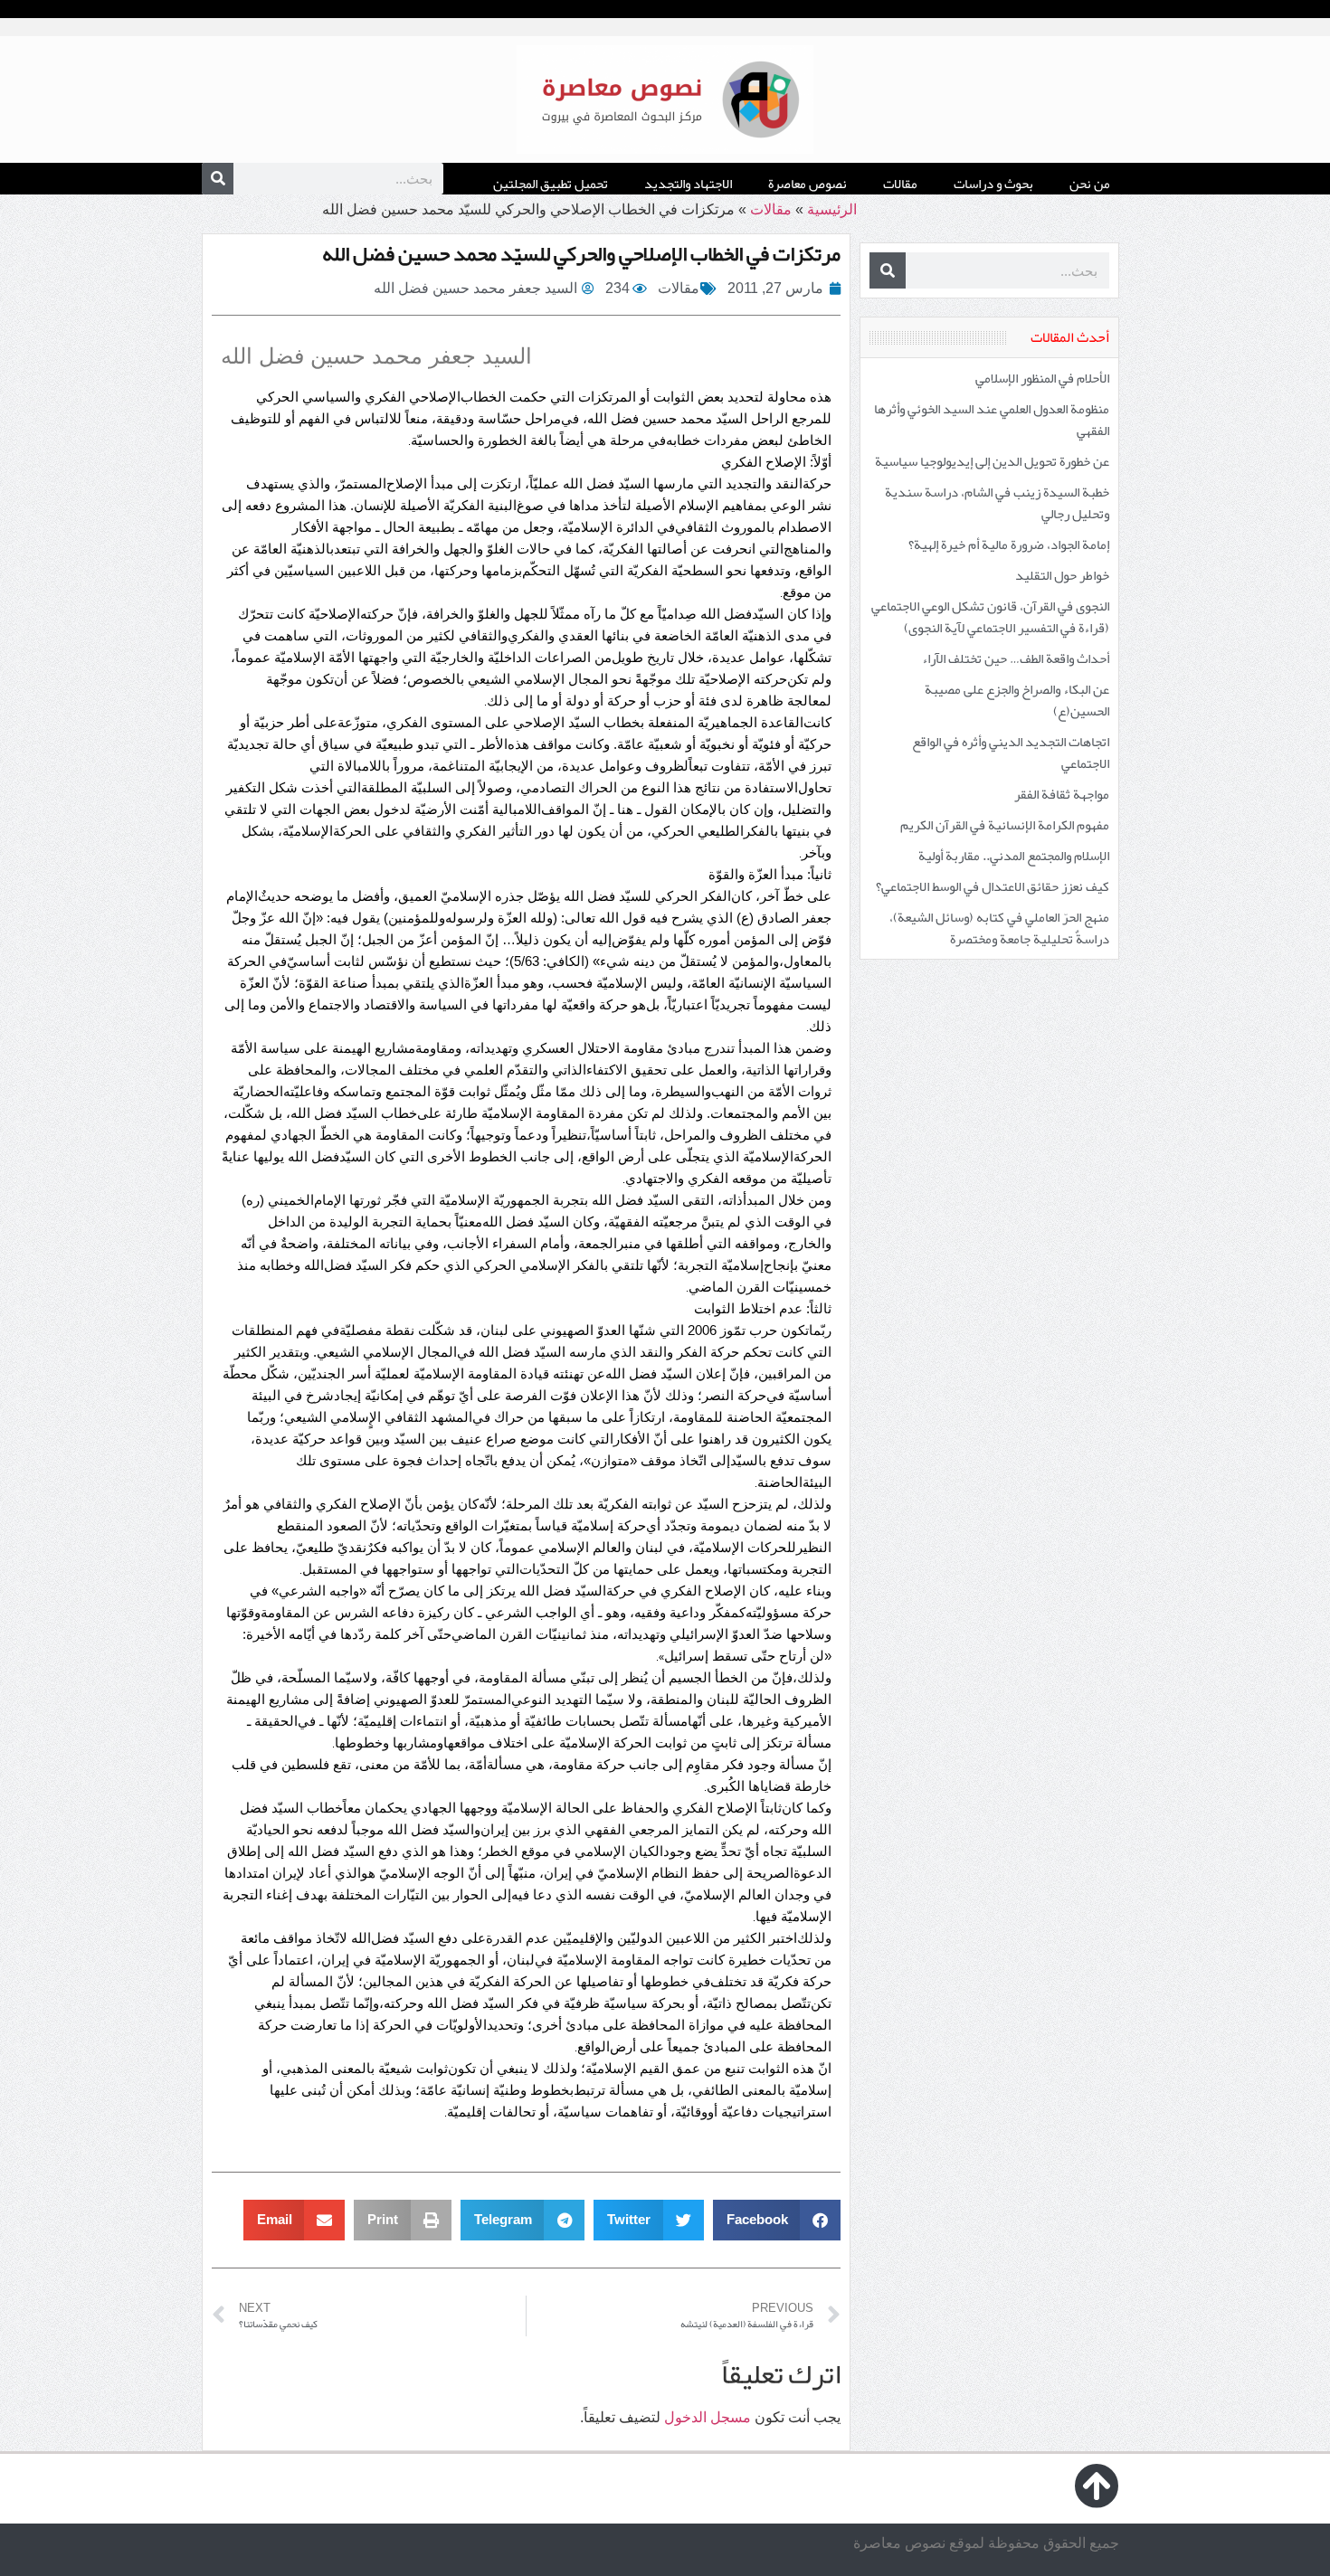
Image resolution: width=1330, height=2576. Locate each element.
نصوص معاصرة (807, 184)
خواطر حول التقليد (1062, 575)
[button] (777, 2220)
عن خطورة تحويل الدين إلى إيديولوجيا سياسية (992, 461)
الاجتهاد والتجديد (688, 184)
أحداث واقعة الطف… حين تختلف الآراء (1016, 658)
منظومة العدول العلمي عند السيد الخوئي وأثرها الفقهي (992, 420)
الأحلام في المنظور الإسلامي (1042, 378)
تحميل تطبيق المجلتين (551, 184)
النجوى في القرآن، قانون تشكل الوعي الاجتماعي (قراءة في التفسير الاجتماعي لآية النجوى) (990, 617)
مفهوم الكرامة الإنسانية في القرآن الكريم (1005, 825)
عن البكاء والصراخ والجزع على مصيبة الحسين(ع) (1017, 700)
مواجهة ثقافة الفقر (1062, 794)
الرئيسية (832, 209)
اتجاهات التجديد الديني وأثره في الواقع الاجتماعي (1011, 753)
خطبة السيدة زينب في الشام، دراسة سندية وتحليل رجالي (997, 503)
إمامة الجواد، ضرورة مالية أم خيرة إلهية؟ (1009, 545)
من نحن (1090, 184)
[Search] (218, 179)
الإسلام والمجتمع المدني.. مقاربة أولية (1014, 856)
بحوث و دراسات (993, 184)
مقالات (900, 184)
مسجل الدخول (708, 2417)
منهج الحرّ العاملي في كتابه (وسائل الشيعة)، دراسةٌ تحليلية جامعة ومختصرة (999, 928)
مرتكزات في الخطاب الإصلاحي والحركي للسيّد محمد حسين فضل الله (581, 253)
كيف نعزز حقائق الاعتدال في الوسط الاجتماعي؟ (993, 886)
